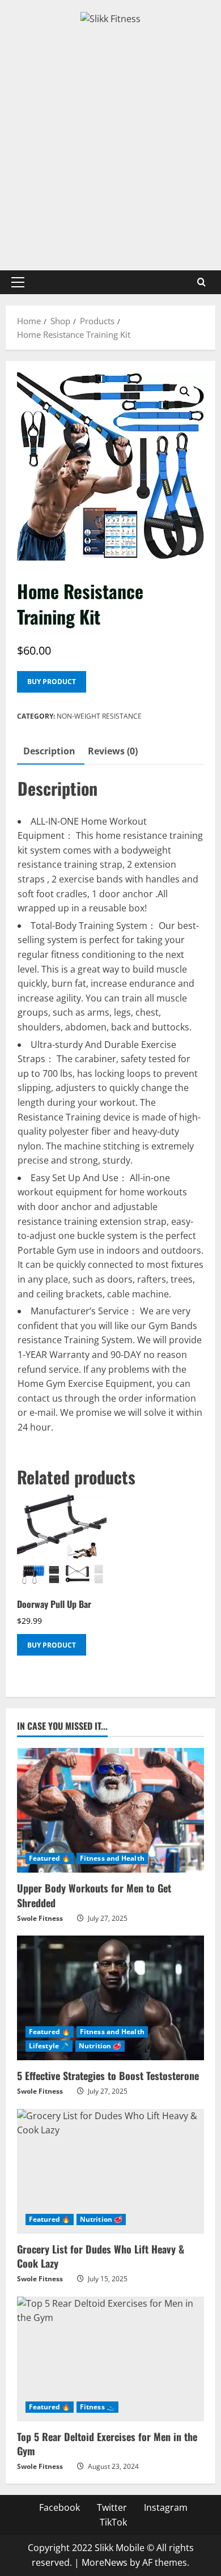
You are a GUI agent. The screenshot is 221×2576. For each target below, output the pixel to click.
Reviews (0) (113, 751)
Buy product (52, 682)
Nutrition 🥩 (100, 2046)
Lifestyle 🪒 (49, 2046)
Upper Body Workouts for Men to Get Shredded (94, 1895)
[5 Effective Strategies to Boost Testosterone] (110, 1998)
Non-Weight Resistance (99, 716)
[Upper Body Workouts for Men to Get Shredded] (110, 1810)
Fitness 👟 (97, 2407)
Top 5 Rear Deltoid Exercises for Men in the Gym (107, 2444)
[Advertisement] (110, 143)
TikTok (113, 2522)
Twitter (112, 2507)
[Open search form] (201, 282)
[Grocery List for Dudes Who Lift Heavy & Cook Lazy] (110, 2171)
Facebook (59, 2507)
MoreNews (105, 2562)
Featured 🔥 (50, 1858)
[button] (18, 282)
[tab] (49, 752)
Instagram (166, 2507)
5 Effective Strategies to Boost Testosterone (108, 2076)
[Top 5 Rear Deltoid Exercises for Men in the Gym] (110, 2359)
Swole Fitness (40, 1918)
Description (49, 751)
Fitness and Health (112, 1858)
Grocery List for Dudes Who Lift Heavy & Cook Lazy (101, 2256)
